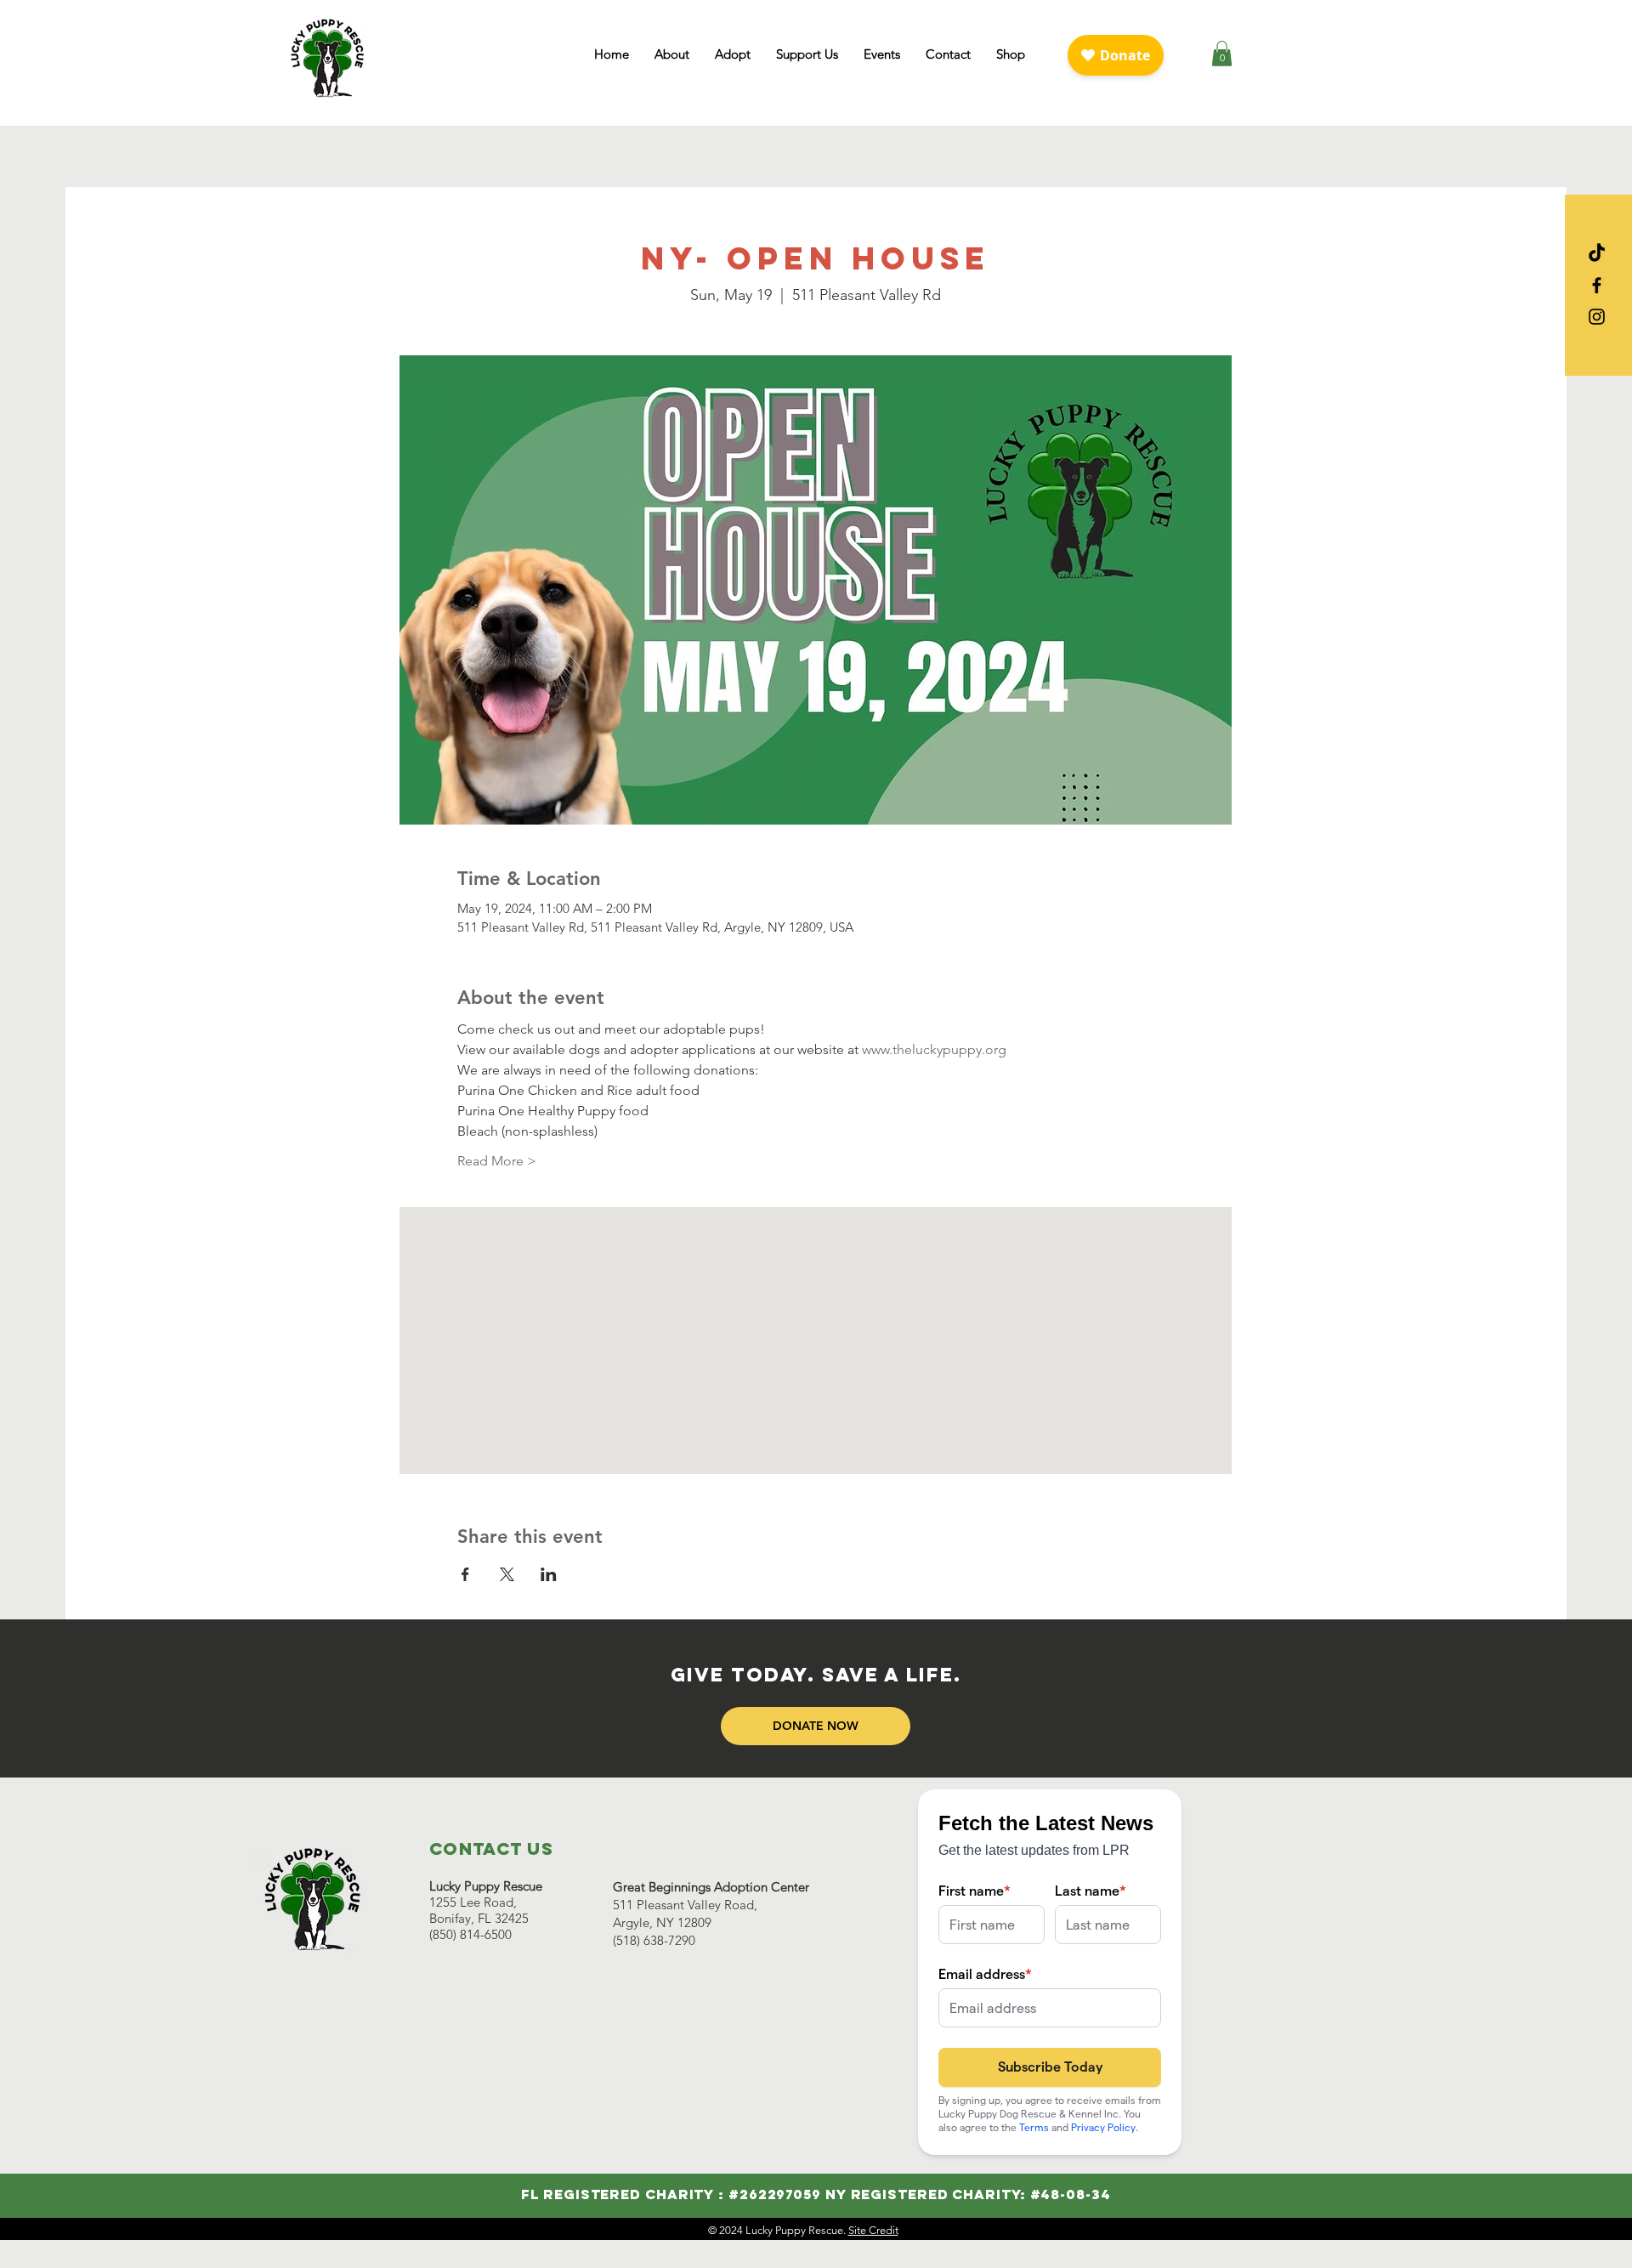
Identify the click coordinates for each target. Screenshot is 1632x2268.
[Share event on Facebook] (465, 1574)
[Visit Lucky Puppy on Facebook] (1597, 285)
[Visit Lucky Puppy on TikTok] (1597, 254)
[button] (672, 54)
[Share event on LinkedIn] (549, 1574)
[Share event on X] (507, 1574)
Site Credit (873, 2230)
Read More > (497, 1161)
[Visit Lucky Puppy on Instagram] (1597, 317)
